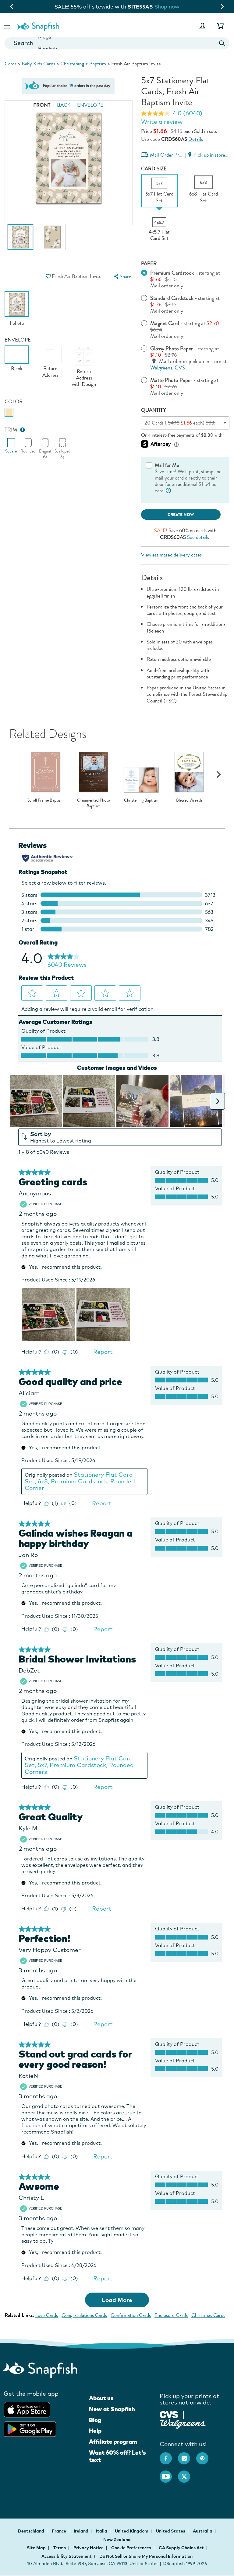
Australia (203, 2531)
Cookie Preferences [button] (131, 2548)
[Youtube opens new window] (169, 2474)
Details (196, 139)
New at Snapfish (112, 2409)
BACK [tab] (64, 105)
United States (171, 2531)
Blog (95, 2420)
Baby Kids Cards (38, 64)
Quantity (154, 410)
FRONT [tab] (42, 105)
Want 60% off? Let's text (117, 2456)
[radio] (9, 412)
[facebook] (169, 2455)
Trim (11, 430)
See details (198, 537)
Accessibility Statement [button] (67, 2556)
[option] (20, 240)
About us (101, 2398)
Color (14, 402)
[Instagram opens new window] (187, 2455)
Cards (11, 64)
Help (95, 2431)
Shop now (167, 7)
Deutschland (32, 2531)
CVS (180, 368)
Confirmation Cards (131, 2315)
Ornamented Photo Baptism (94, 803)
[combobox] (117, 43)
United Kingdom (132, 2531)
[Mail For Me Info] (168, 491)
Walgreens (161, 368)
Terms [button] (60, 2548)
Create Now (181, 515)
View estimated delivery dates (171, 555)
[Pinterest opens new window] (205, 2455)
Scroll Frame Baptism (46, 800)
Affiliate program (113, 2442)
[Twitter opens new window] (187, 2474)
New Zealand (117, 2540)
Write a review (162, 122)
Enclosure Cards (171, 2315)
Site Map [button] (36, 2548)
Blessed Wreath (189, 800)
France (59, 2531)
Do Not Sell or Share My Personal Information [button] (146, 2556)
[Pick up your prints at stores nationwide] (169, 2414)
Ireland (82, 2531)
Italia (102, 2531)
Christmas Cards (208, 2315)
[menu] (122, 277)
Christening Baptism (141, 800)
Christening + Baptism (83, 64)
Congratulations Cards (84, 2315)
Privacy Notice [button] (89, 2548)
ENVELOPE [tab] (90, 105)
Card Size (154, 169)
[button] (8, 26)
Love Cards (47, 2315)
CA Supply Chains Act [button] (181, 2548)
